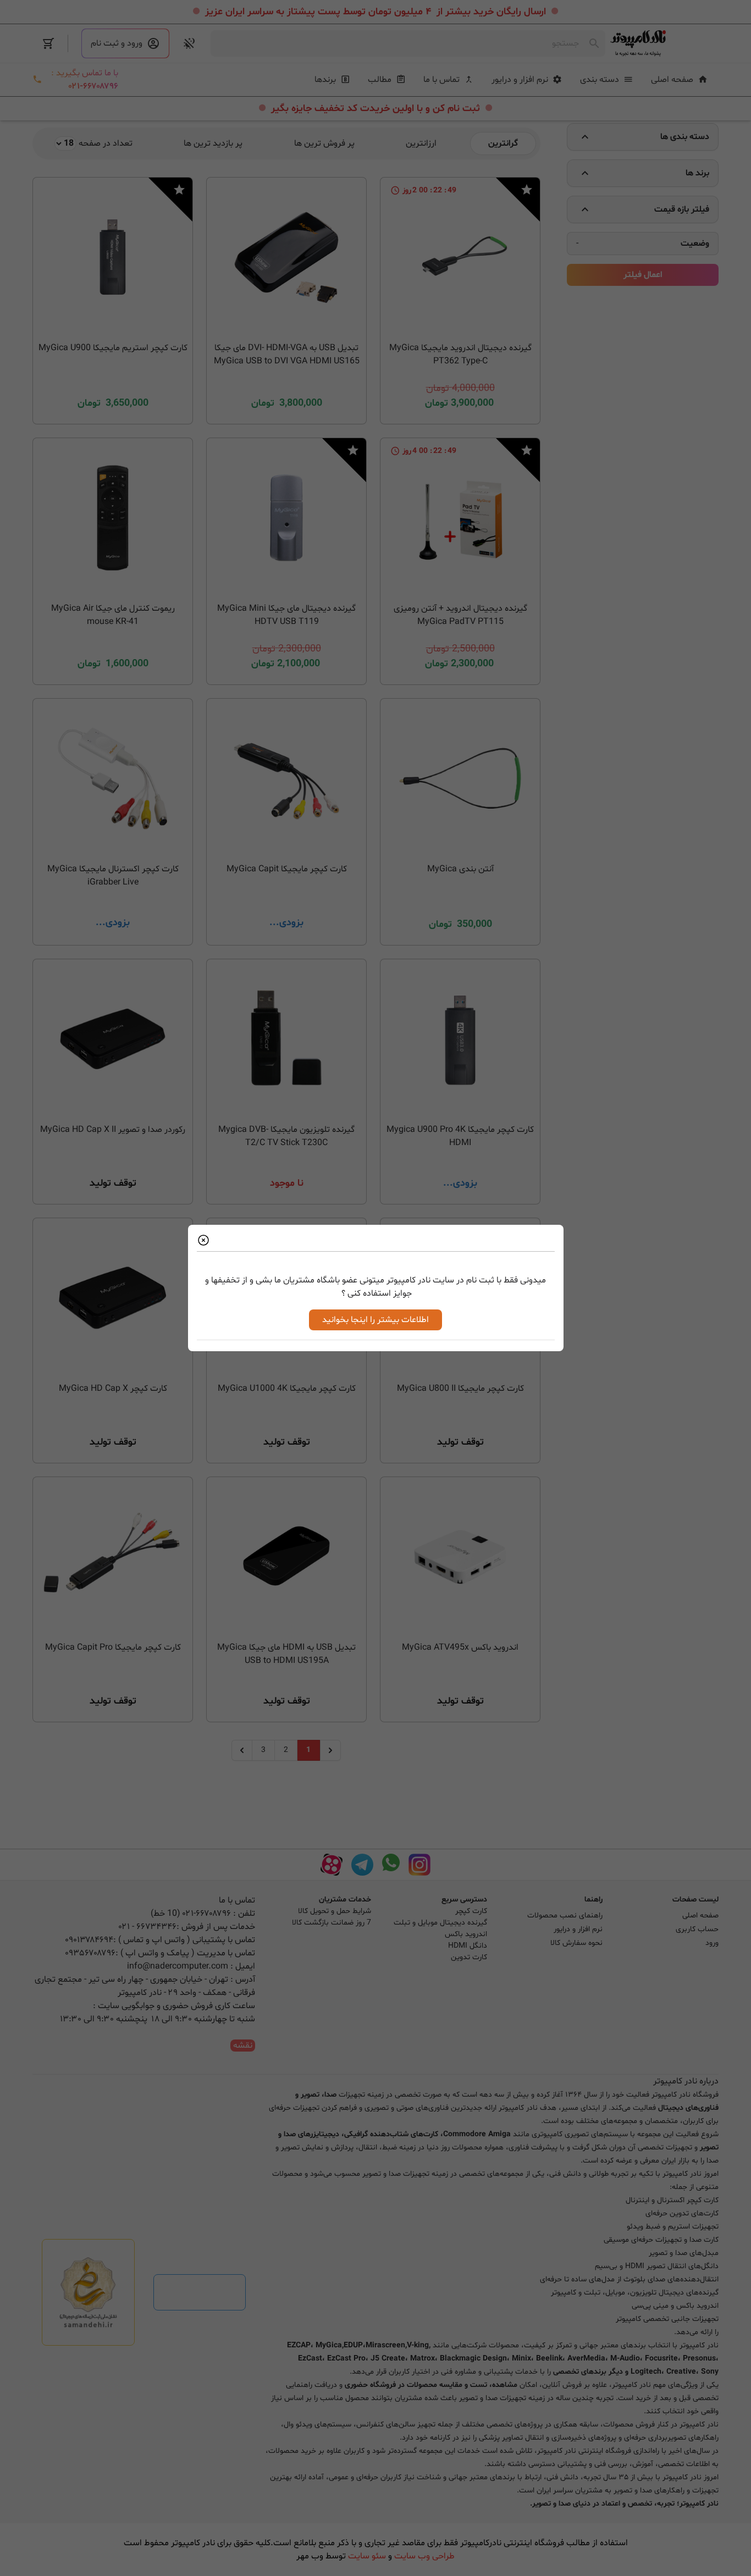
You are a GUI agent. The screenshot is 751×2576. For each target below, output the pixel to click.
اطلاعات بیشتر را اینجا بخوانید (375, 1320)
